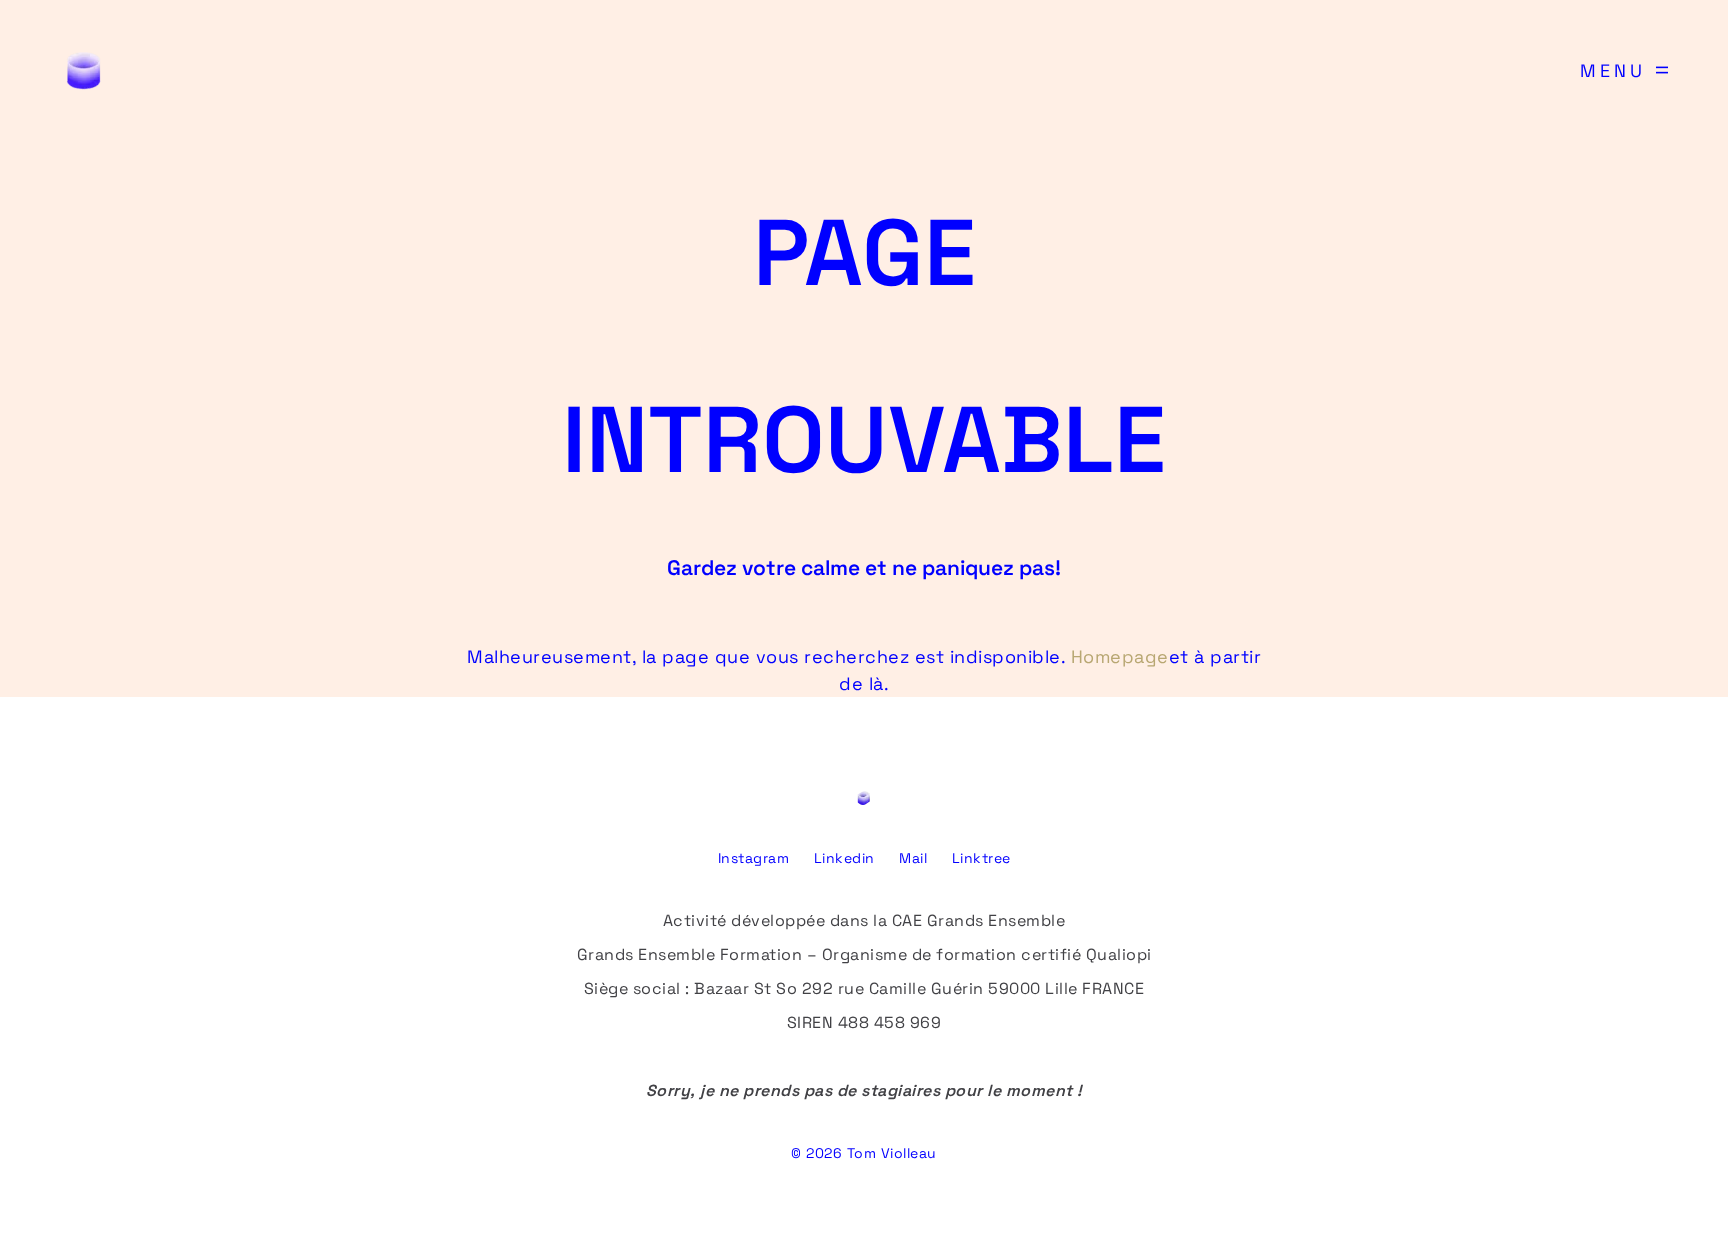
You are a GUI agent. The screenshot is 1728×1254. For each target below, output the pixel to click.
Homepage (1120, 656)
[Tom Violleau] (83, 70)
